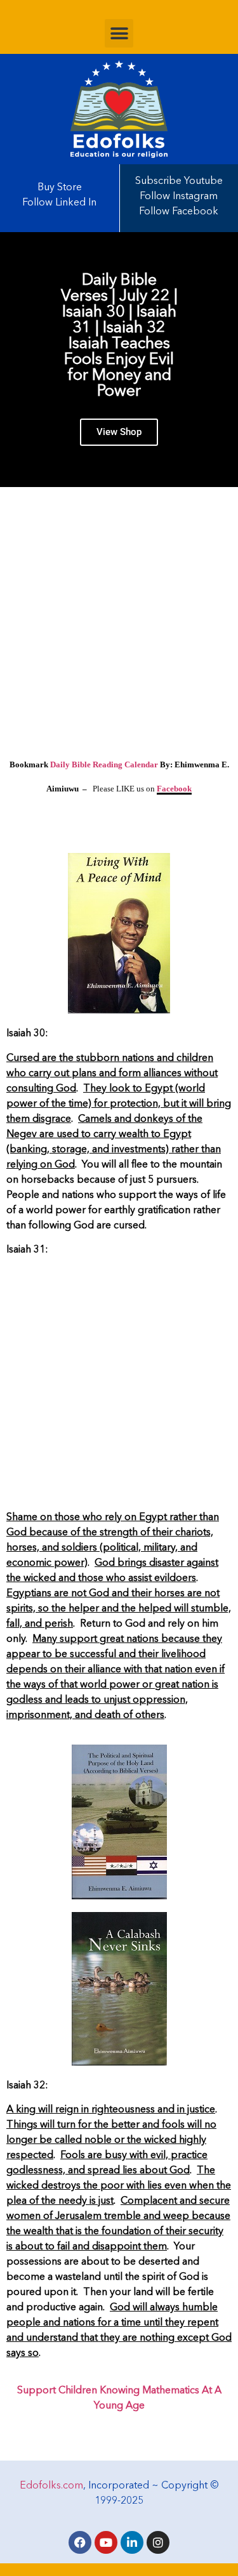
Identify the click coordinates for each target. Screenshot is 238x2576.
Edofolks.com (51, 2486)
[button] (119, 33)
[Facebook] (80, 2542)
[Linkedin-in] (132, 2542)
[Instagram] (158, 2542)
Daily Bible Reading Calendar (104, 764)
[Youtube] (106, 2542)
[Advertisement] (119, 625)
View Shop (119, 432)
